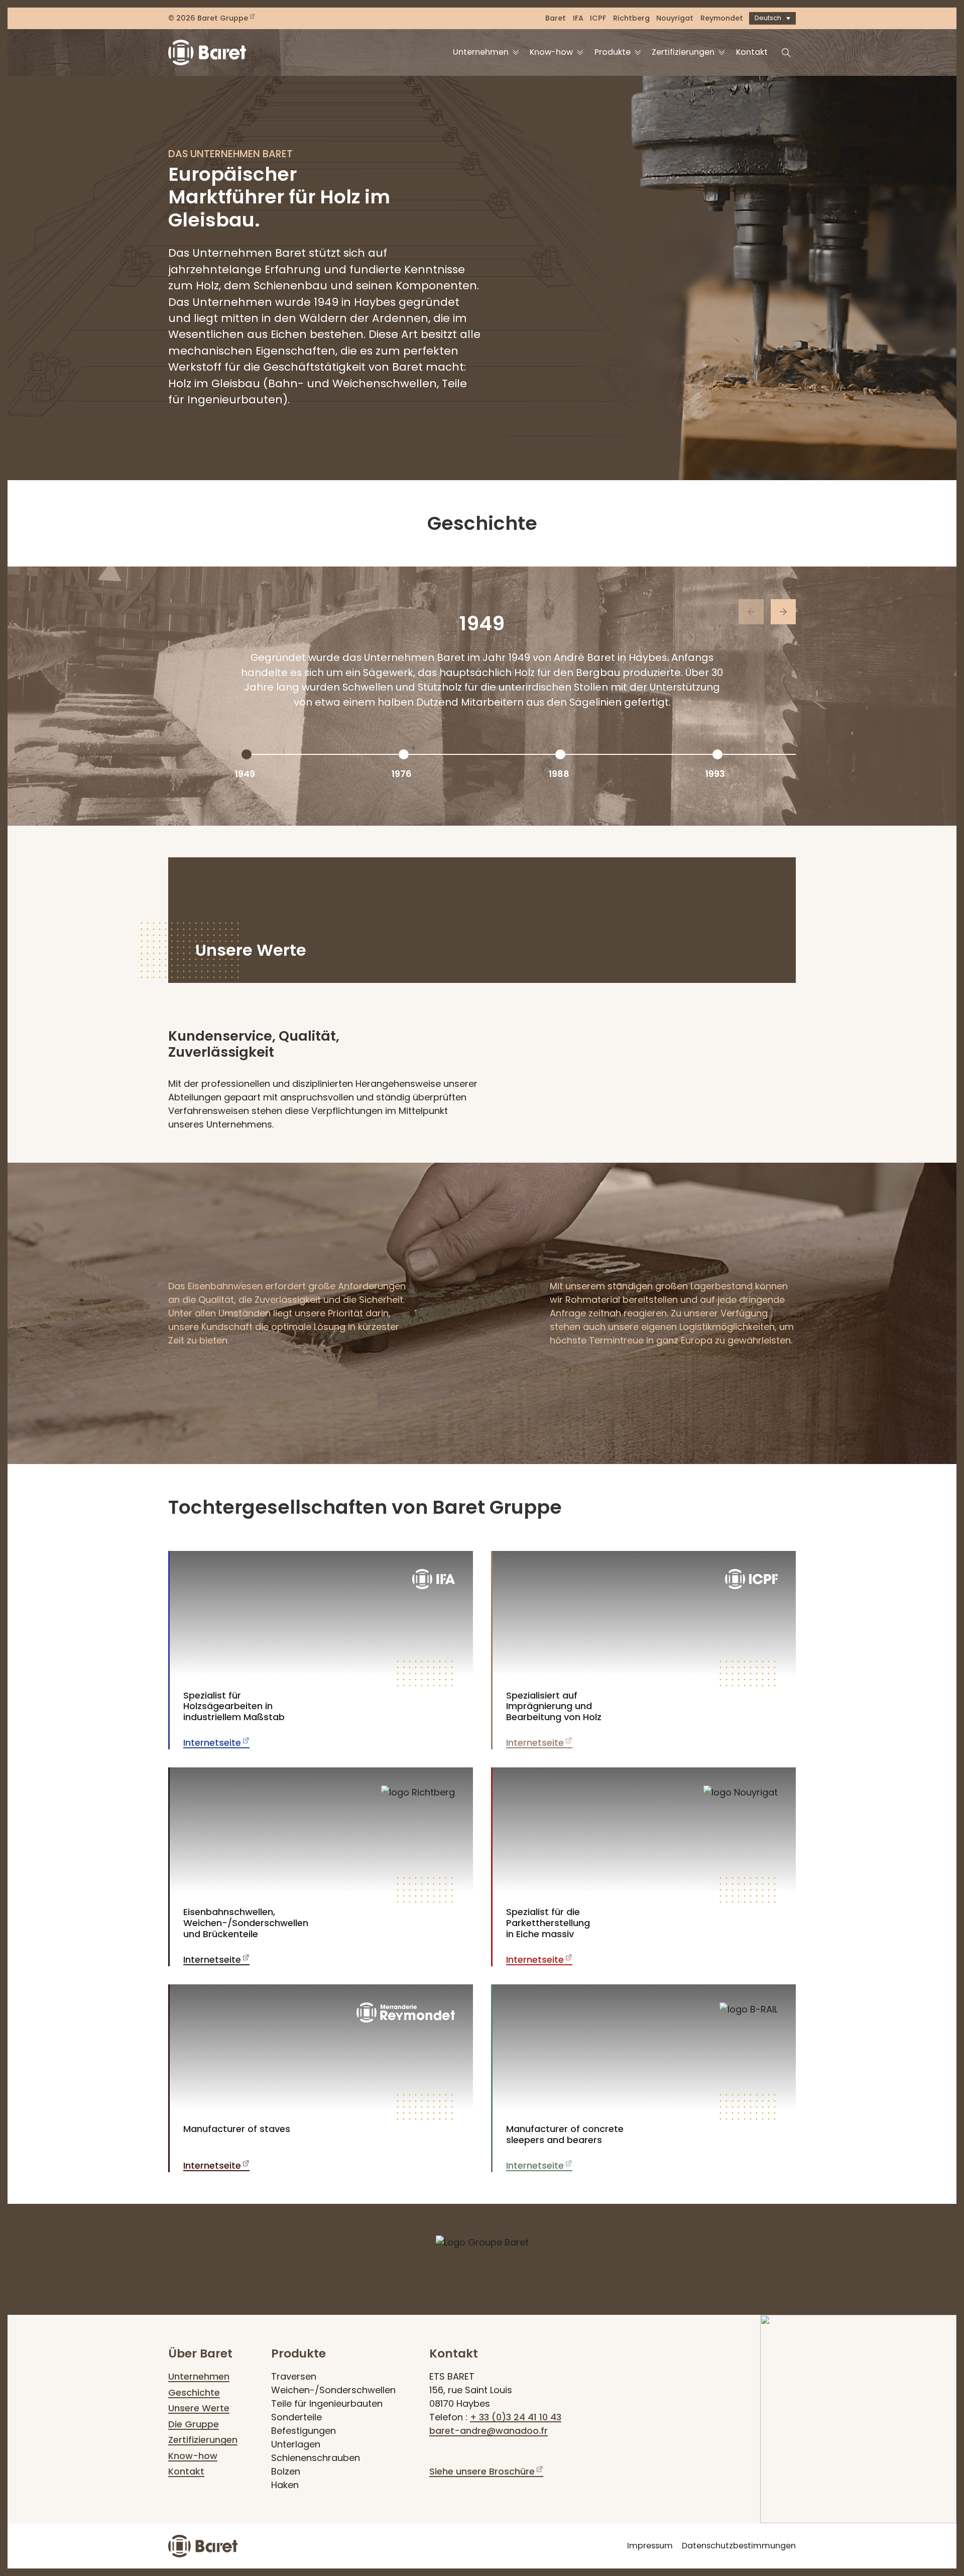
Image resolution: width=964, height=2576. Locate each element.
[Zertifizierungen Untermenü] (721, 52)
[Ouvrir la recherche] (786, 53)
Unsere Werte (199, 2408)
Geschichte (194, 2392)
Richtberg (631, 18)
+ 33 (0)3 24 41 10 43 (516, 2417)
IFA (578, 18)
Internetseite (212, 1743)
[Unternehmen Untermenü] (516, 52)
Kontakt (752, 52)
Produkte (613, 52)
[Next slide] (783, 612)
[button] (772, 18)
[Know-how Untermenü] (580, 52)
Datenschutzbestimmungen (739, 2546)
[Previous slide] (751, 612)
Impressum (650, 2546)
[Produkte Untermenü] (638, 52)
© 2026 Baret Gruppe (208, 18)
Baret (556, 18)
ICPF (598, 18)
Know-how (551, 52)
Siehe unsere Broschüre (482, 2471)
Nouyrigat (675, 18)
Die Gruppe (194, 2424)
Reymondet (722, 18)
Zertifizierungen (683, 52)
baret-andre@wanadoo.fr (489, 2431)
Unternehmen (481, 52)
